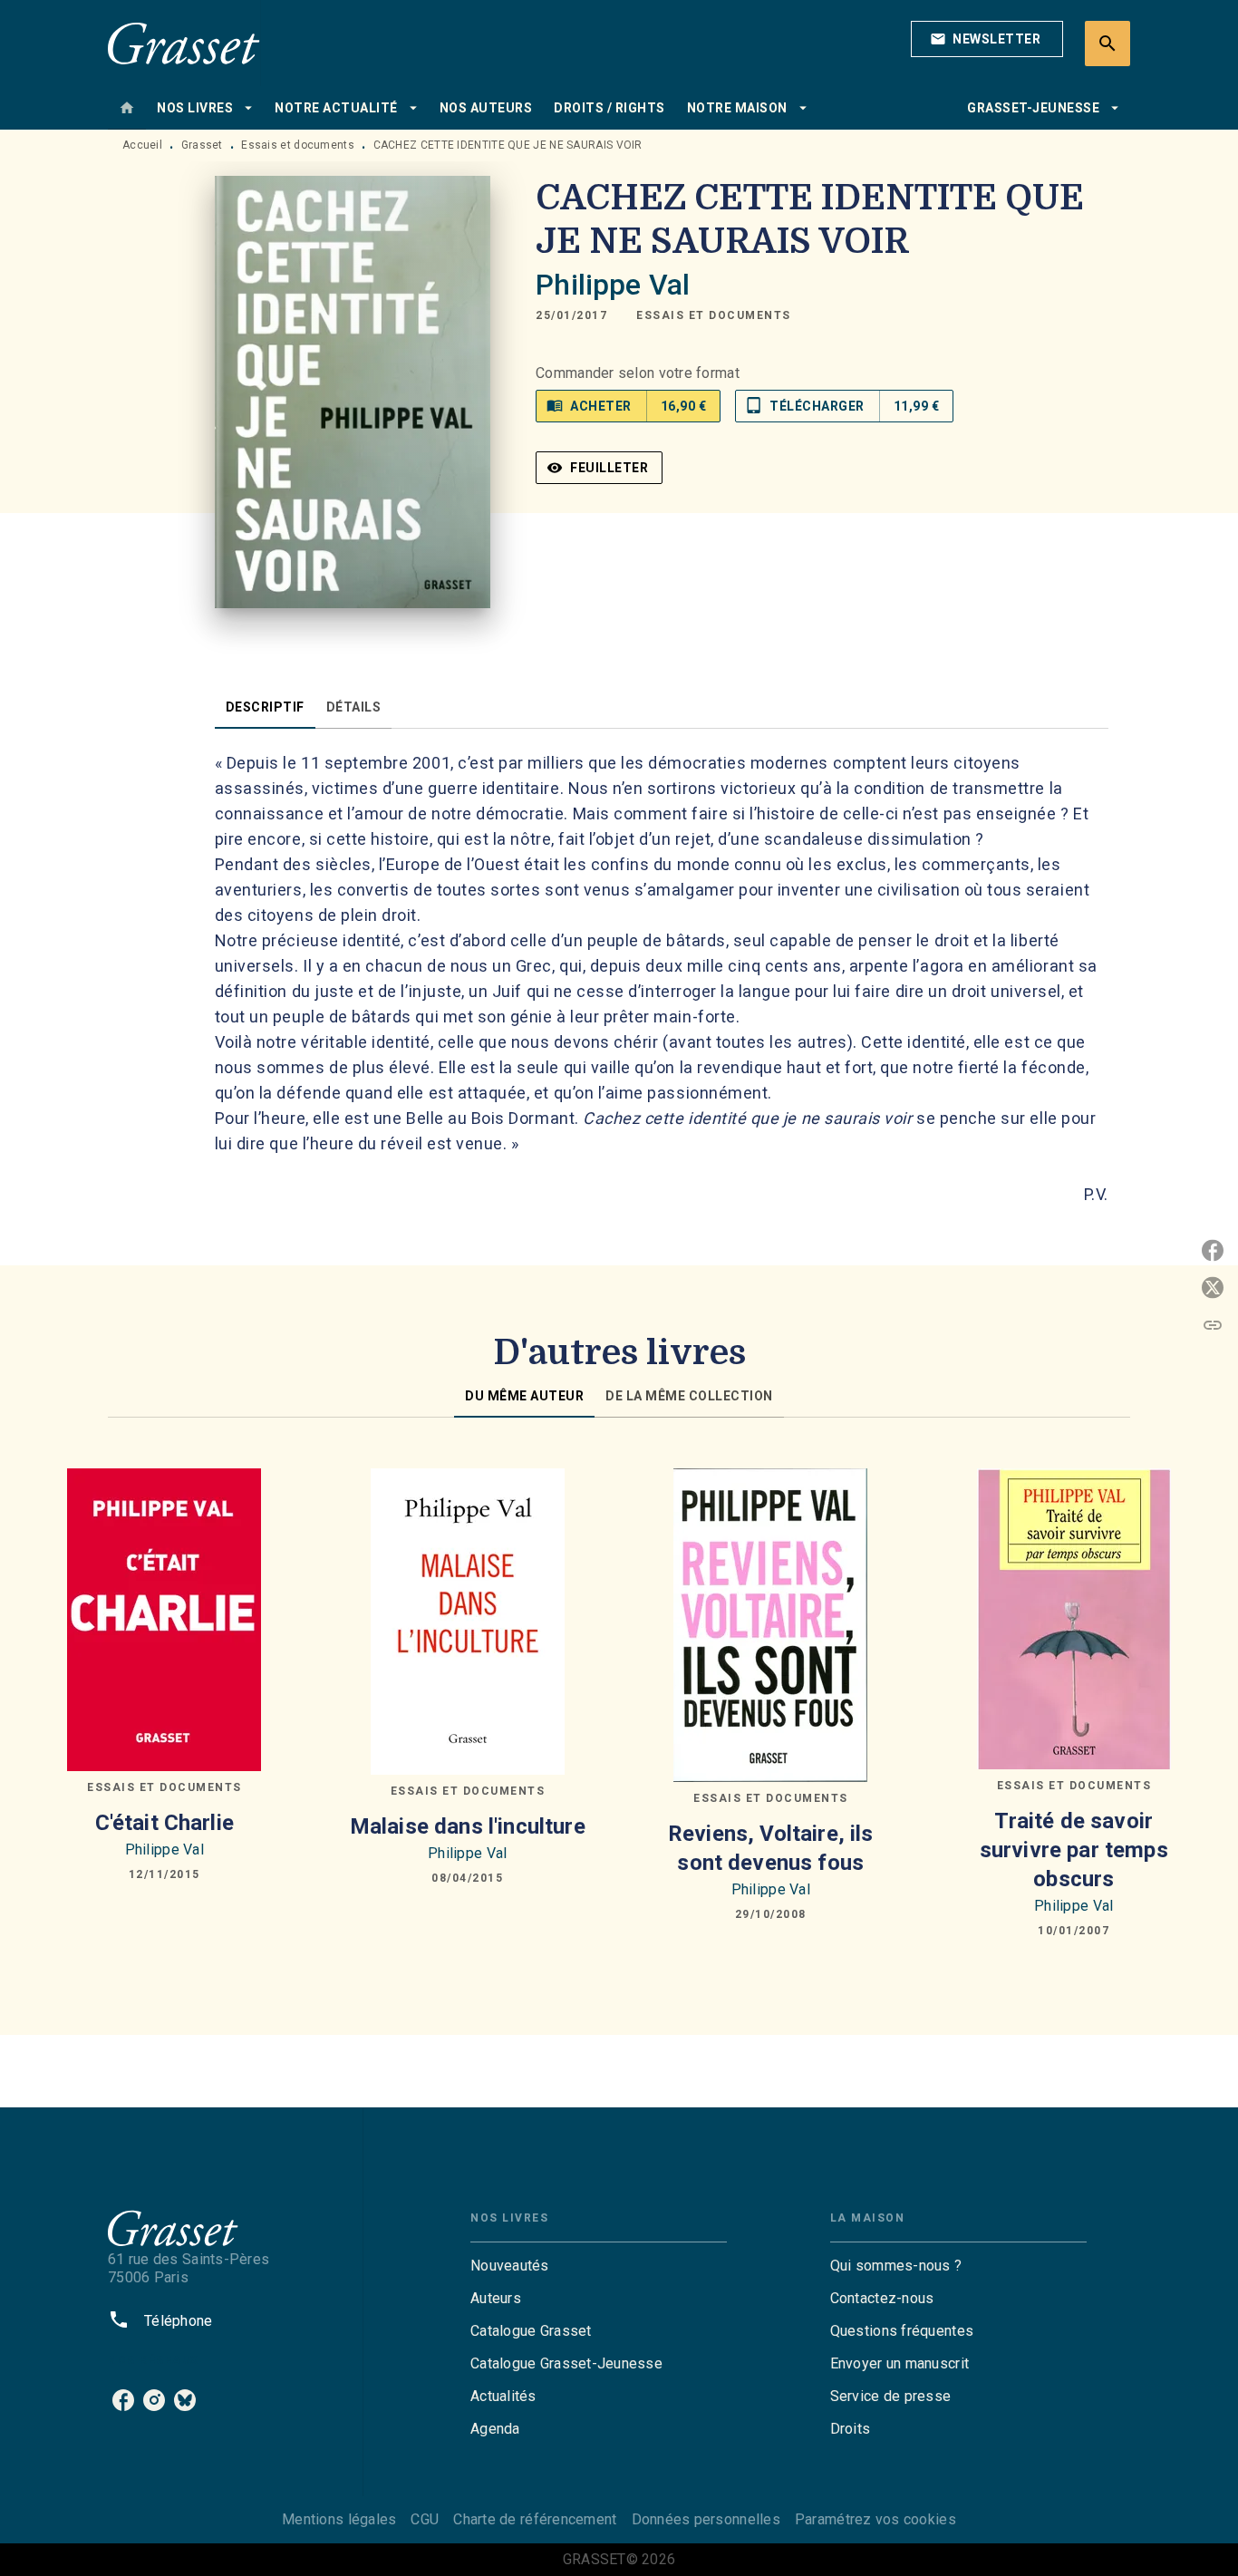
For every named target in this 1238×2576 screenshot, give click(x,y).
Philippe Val (613, 285)
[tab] (127, 108)
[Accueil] (184, 43)
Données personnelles (706, 2519)
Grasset (202, 145)
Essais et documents (298, 145)
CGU (425, 2519)
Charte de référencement (535, 2519)
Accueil (142, 145)
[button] (987, 39)
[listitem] (123, 2400)
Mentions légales (339, 2519)
